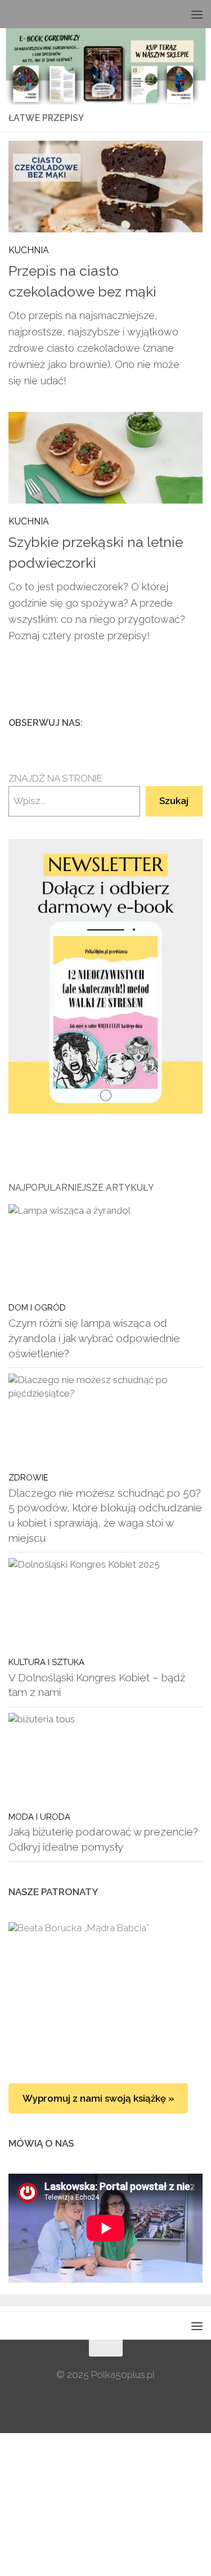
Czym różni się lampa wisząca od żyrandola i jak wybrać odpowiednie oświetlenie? (94, 1338)
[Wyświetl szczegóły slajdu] (105, 976)
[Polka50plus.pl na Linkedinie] (196, 722)
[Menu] (197, 14)
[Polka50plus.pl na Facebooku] (142, 722)
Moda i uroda (39, 1817)
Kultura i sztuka (46, 1662)
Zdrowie (28, 1477)
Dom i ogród (37, 1307)
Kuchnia (29, 250)
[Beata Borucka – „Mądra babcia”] (105, 1991)
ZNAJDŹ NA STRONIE (55, 778)
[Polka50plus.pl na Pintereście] (178, 722)
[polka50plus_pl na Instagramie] (160, 722)
